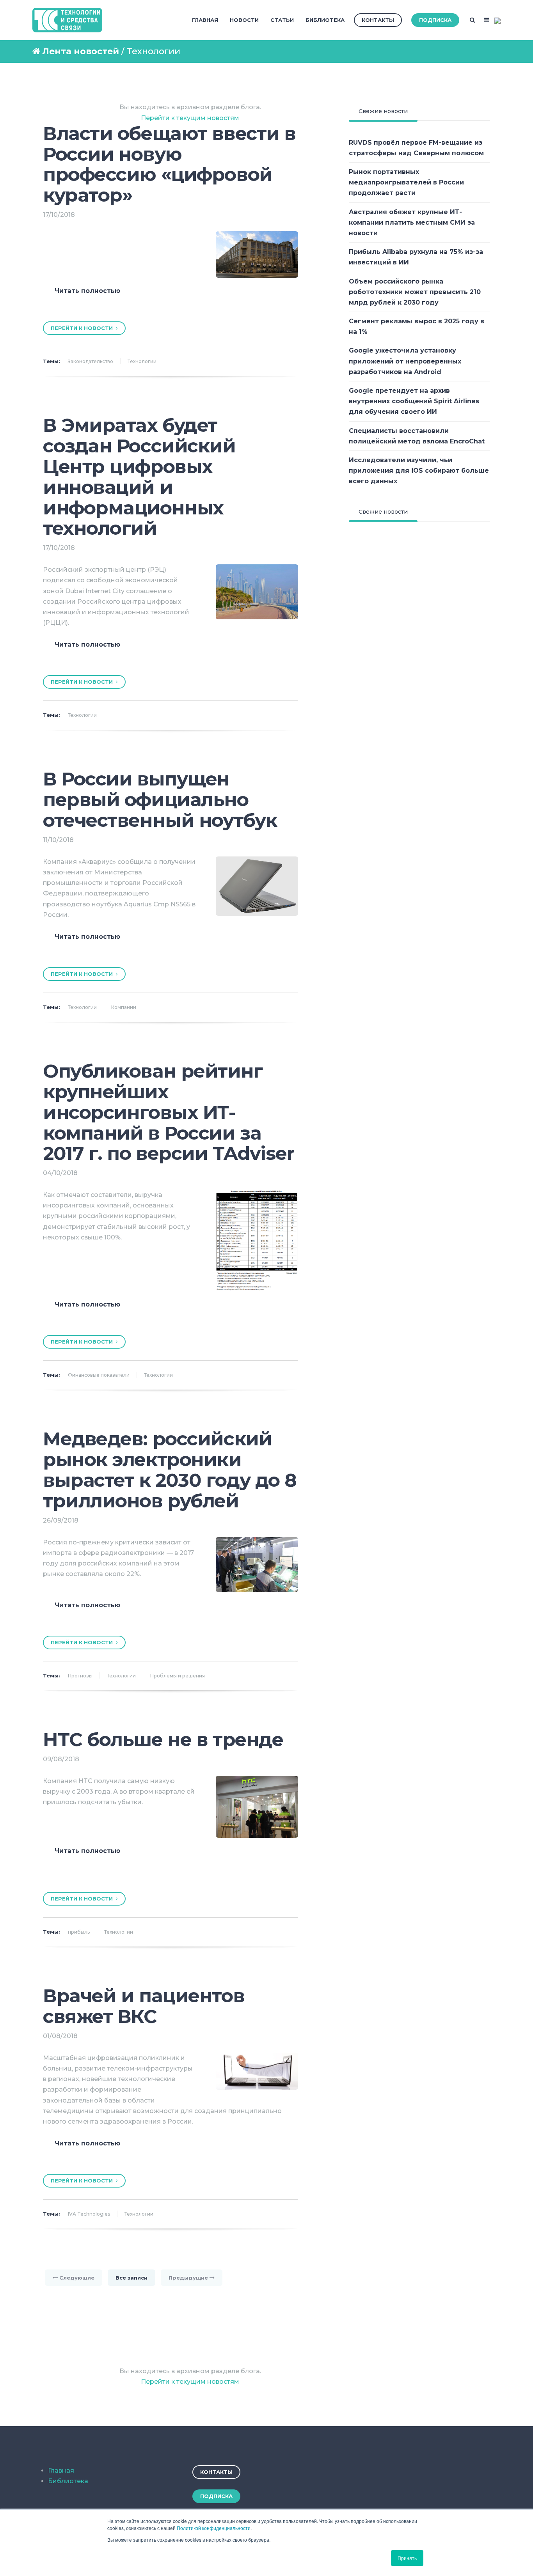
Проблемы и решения (178, 1676)
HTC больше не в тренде (163, 1739)
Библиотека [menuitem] (325, 20)
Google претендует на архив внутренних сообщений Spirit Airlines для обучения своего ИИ (414, 401)
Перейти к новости (83, 328)
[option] (171, 304)
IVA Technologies (89, 2214)
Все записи (131, 2278)
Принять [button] (407, 2558)
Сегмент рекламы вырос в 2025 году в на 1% (417, 326)
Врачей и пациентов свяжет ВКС (144, 2006)
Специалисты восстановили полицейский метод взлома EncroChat (417, 436)
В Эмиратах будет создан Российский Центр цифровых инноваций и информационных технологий (139, 477)
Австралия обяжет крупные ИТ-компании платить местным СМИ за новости (412, 222)
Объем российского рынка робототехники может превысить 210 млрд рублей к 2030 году (415, 292)
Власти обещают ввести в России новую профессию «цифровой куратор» (169, 164)
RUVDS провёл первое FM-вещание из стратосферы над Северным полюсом (416, 148)
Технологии (142, 361)
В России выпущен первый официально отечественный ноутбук (160, 800)
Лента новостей (81, 51)
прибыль (79, 1932)
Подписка (435, 20)
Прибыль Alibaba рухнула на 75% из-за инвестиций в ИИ (416, 257)
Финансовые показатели (99, 1375)
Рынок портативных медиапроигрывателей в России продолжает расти (406, 182)
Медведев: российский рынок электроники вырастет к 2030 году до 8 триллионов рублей (170, 1470)
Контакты (378, 20)
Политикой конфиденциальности (214, 2528)
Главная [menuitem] (205, 20)
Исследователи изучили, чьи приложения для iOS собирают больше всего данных (419, 471)
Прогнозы (80, 1676)
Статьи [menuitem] (282, 20)
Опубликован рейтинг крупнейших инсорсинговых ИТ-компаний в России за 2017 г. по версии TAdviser (169, 1112)
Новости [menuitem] (244, 20)
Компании (124, 1007)
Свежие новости (383, 111)
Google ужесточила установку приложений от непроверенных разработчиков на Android (405, 361)
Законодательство (91, 361)
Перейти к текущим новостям (190, 118)
